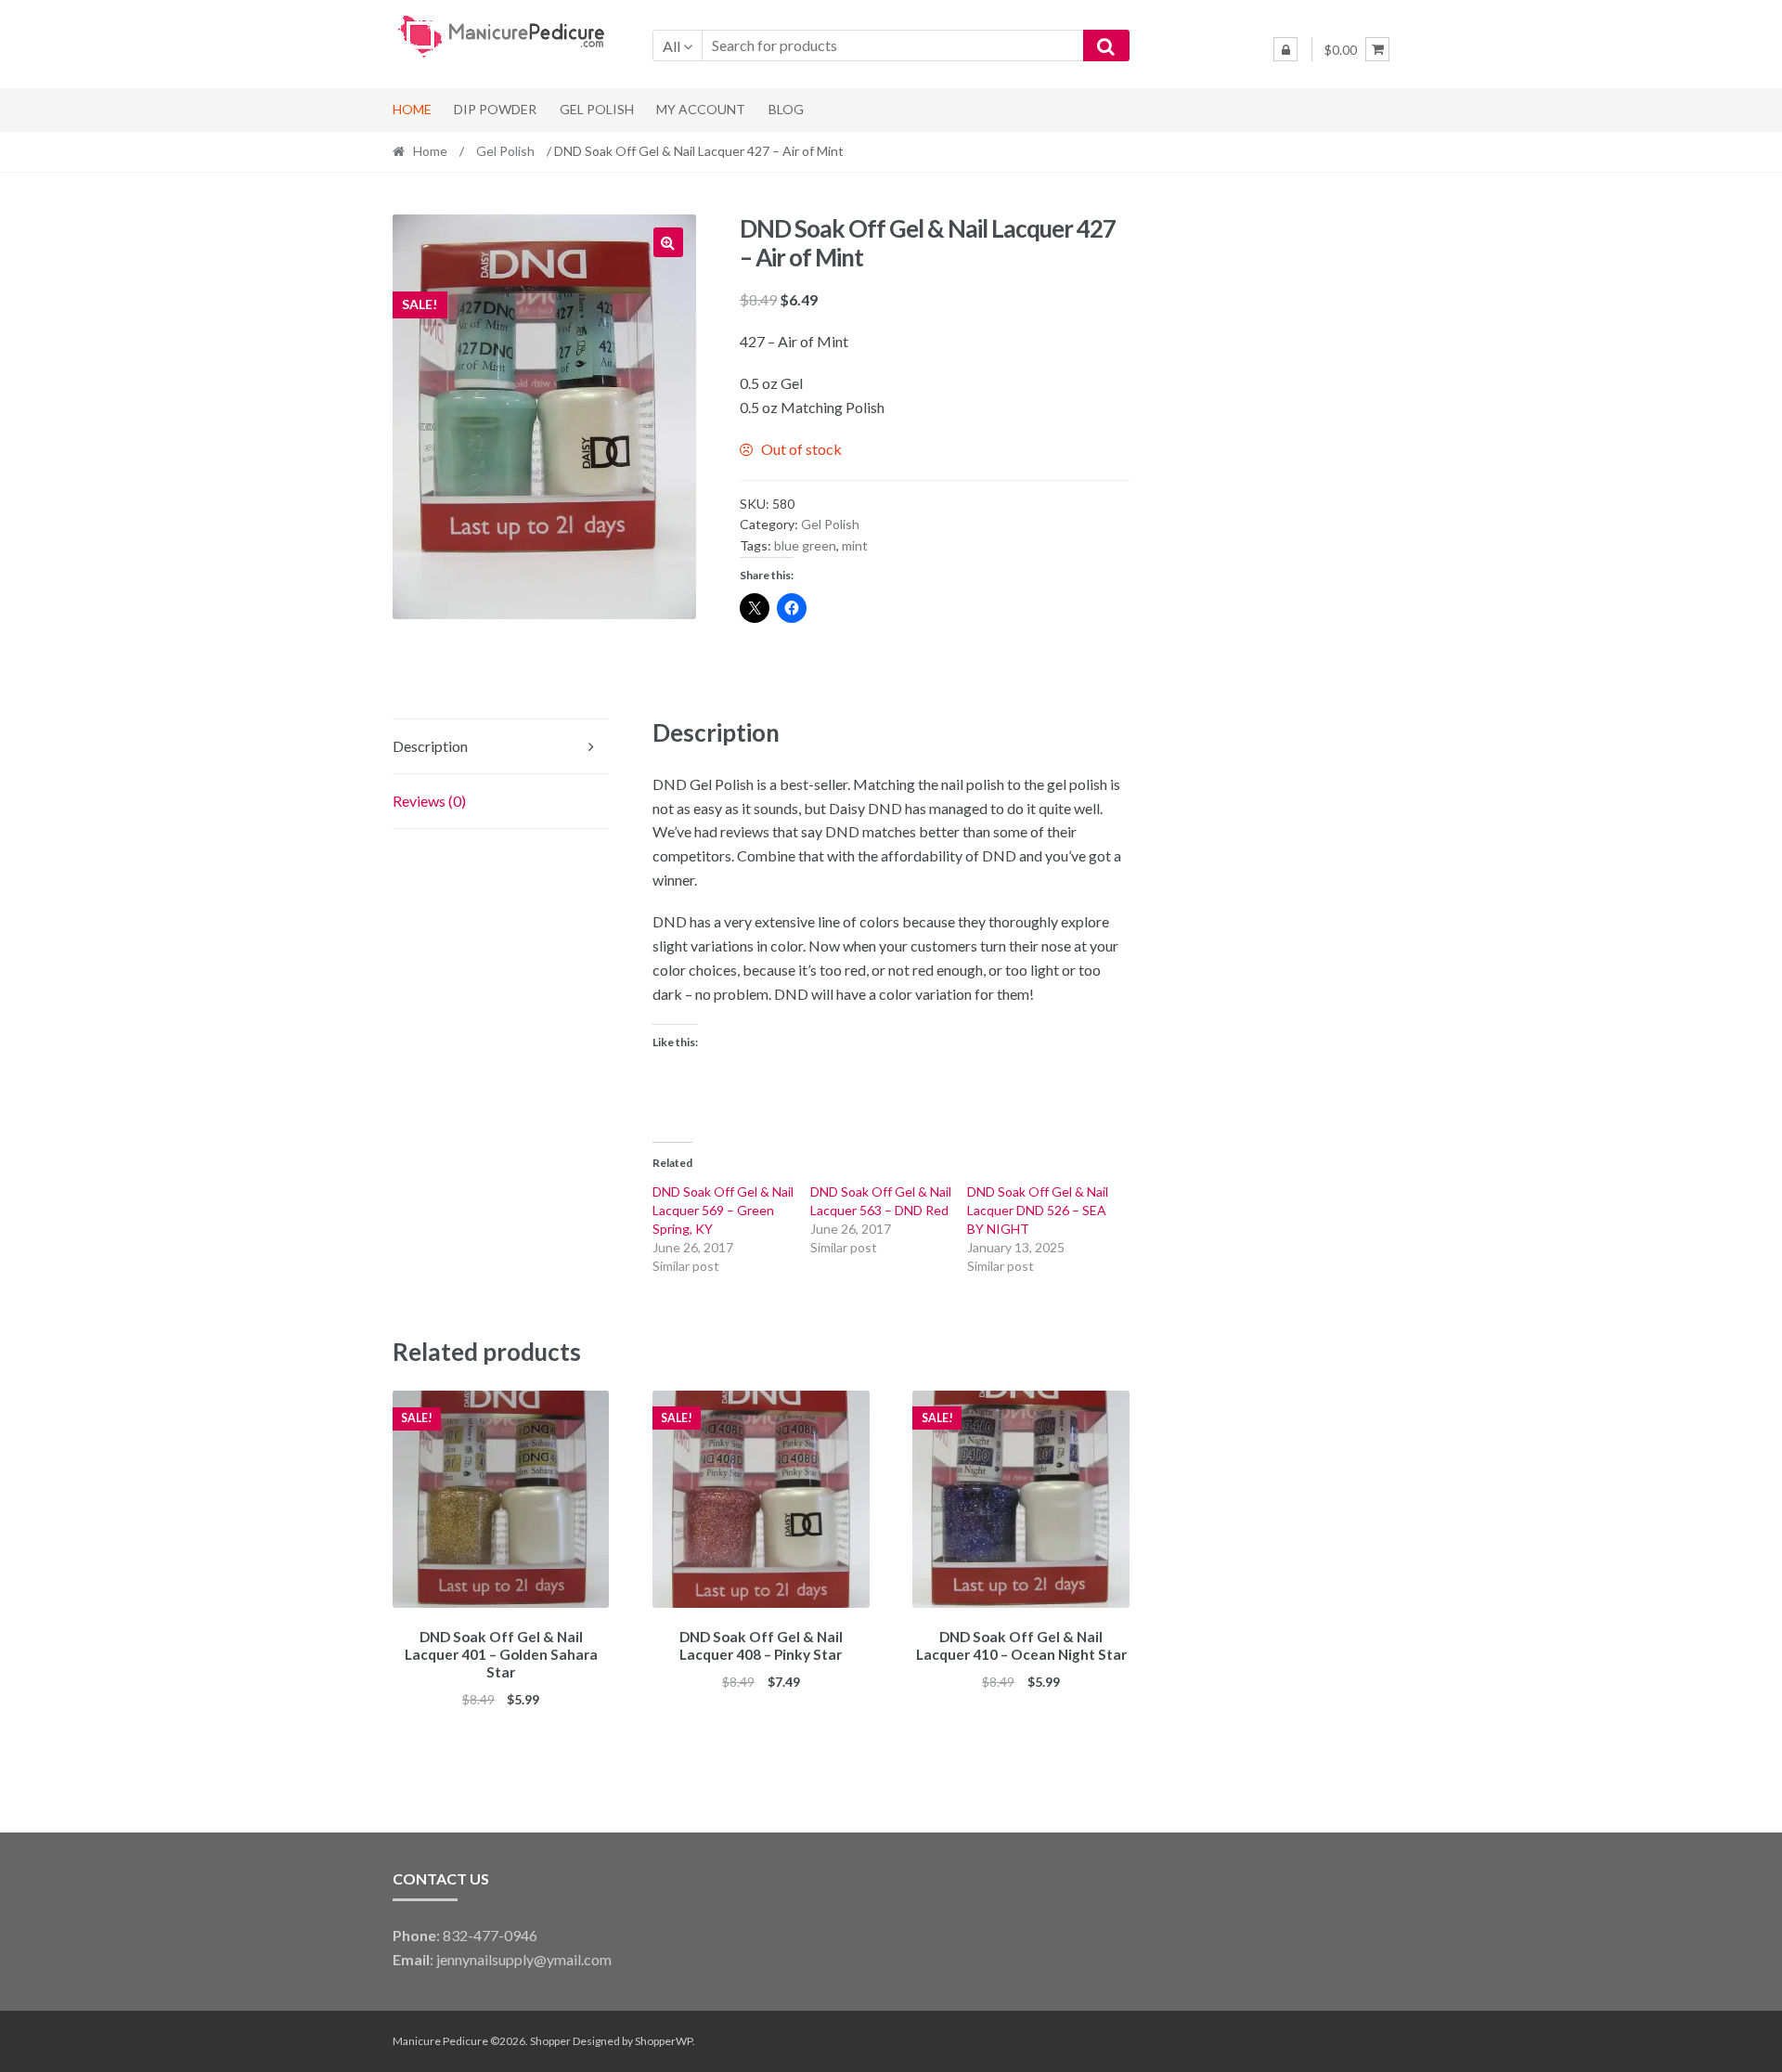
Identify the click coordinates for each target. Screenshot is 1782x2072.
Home (412, 109)
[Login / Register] (1285, 49)
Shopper (550, 2041)
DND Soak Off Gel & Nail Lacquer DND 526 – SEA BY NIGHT (1038, 1210)
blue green (805, 545)
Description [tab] (430, 746)
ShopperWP (664, 2041)
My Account (701, 109)
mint (855, 545)
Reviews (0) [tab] (429, 801)
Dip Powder (495, 109)
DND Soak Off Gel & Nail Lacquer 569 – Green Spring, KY (723, 1210)
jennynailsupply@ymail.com (524, 1959)
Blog (786, 109)
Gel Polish (597, 109)
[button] (668, 242)
